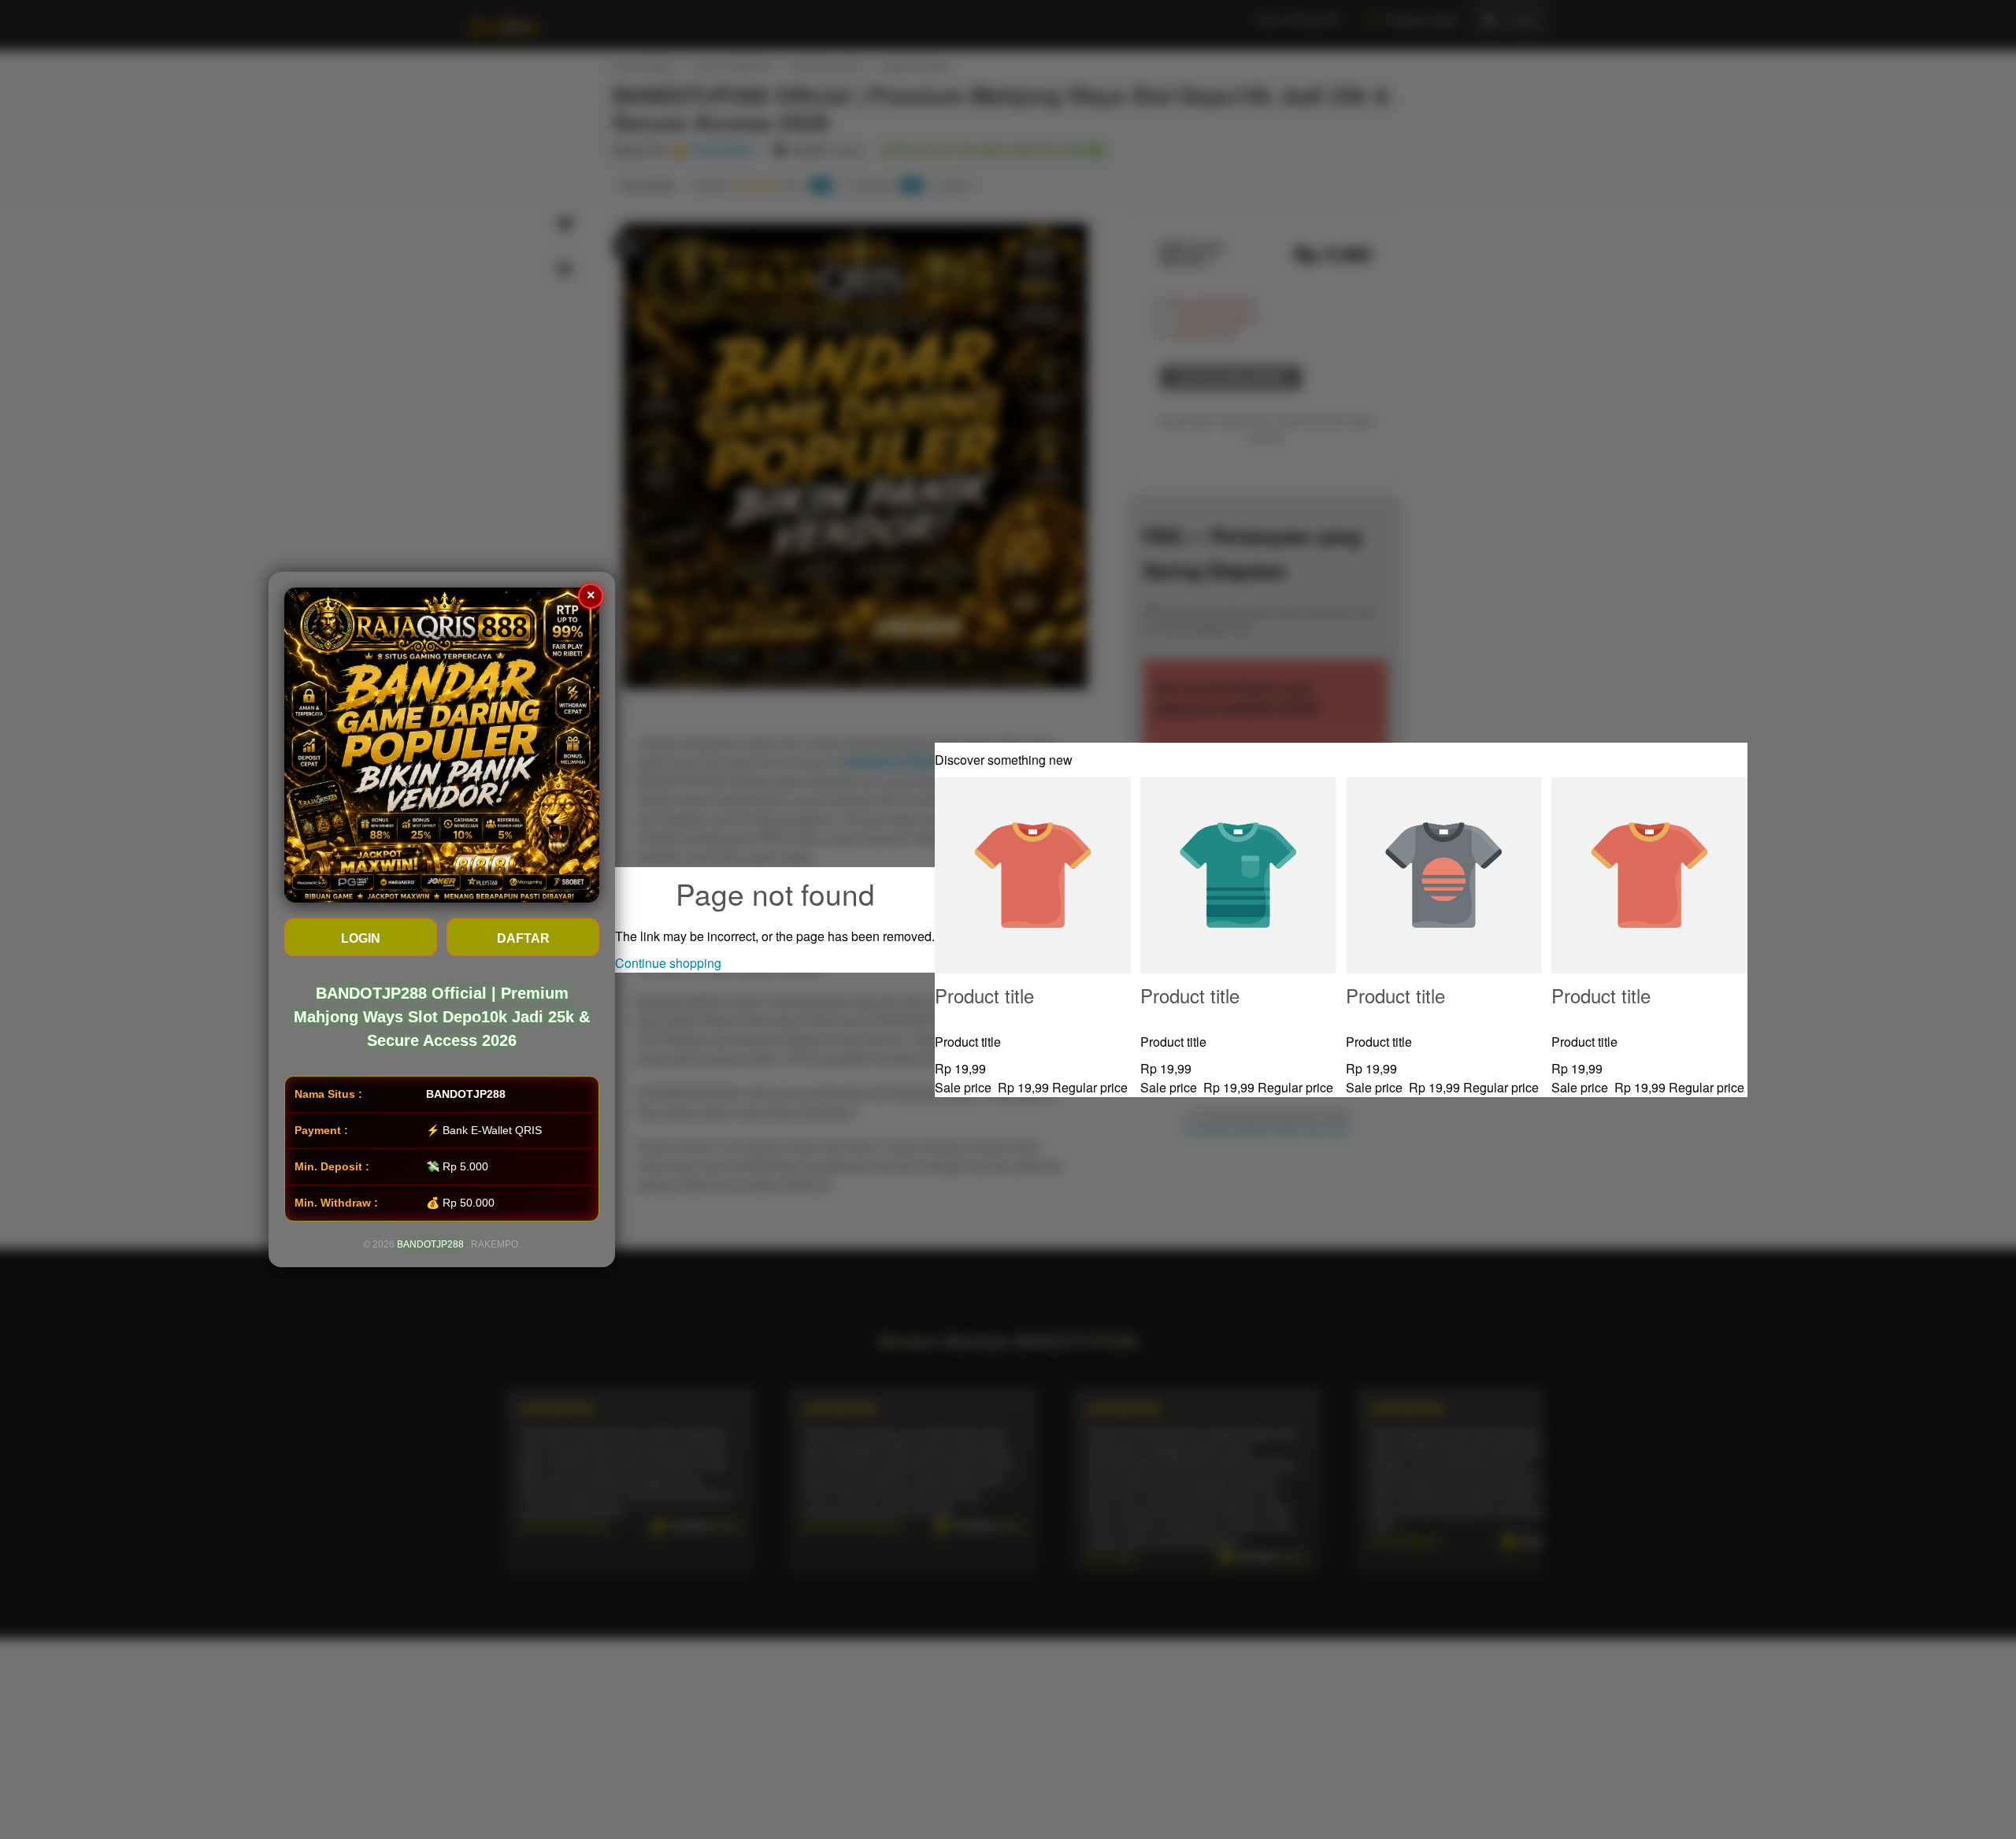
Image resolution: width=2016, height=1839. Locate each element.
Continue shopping (668, 963)
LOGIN (361, 938)
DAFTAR (523, 938)
